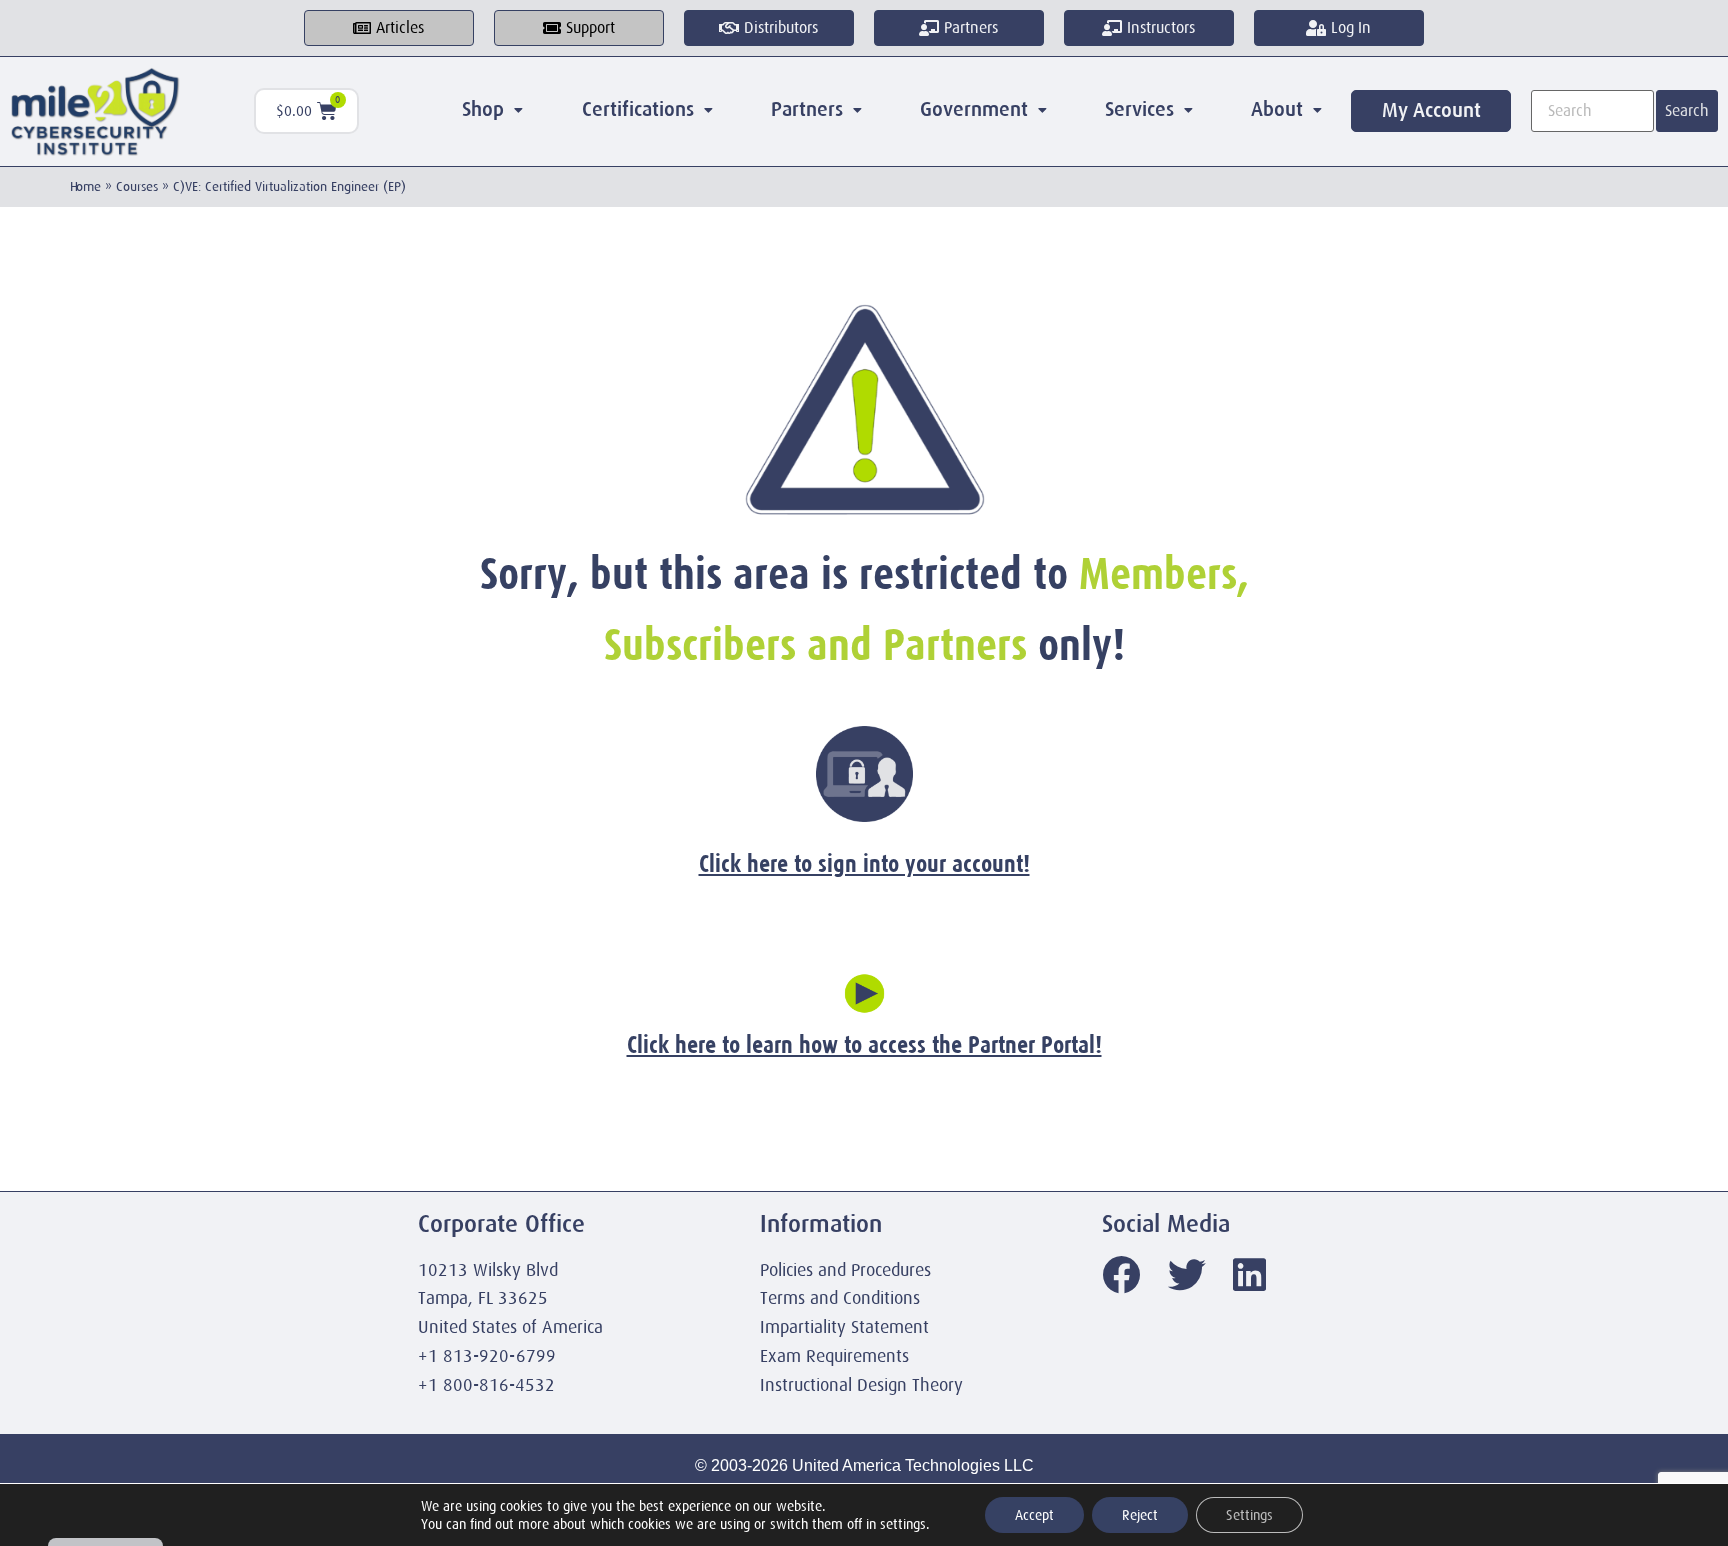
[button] (492, 110)
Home (85, 186)
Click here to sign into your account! (864, 863)
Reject (1140, 1515)
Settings (1249, 1515)
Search (1687, 111)
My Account (1431, 110)
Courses (137, 186)
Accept (1034, 1515)
